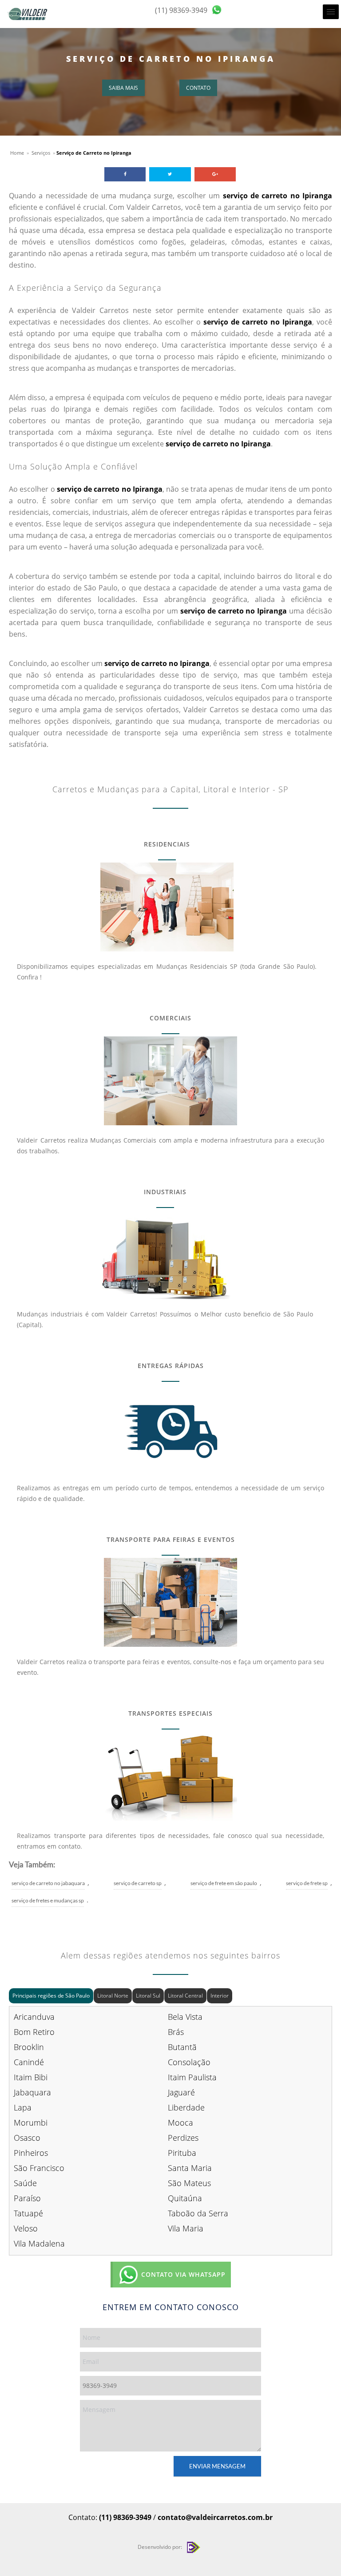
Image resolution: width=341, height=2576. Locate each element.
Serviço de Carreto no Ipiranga (171, 59)
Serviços (41, 153)
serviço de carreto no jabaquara (48, 1883)
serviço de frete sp (307, 1883)
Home (17, 153)
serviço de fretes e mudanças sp (48, 1900)
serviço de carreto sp (138, 1883)
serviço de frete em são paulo (224, 1883)
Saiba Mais (123, 88)
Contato (198, 88)
